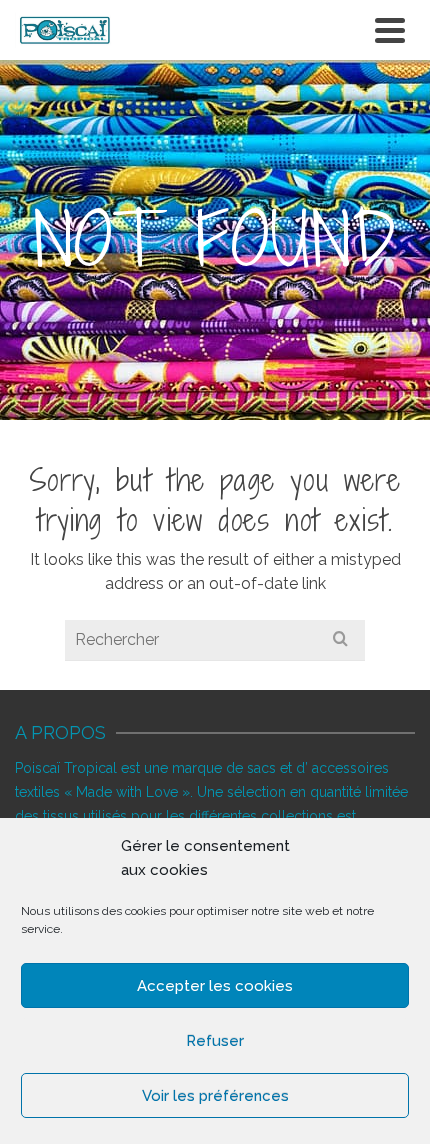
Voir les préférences (215, 1096)
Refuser (215, 1041)
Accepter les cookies (215, 986)
